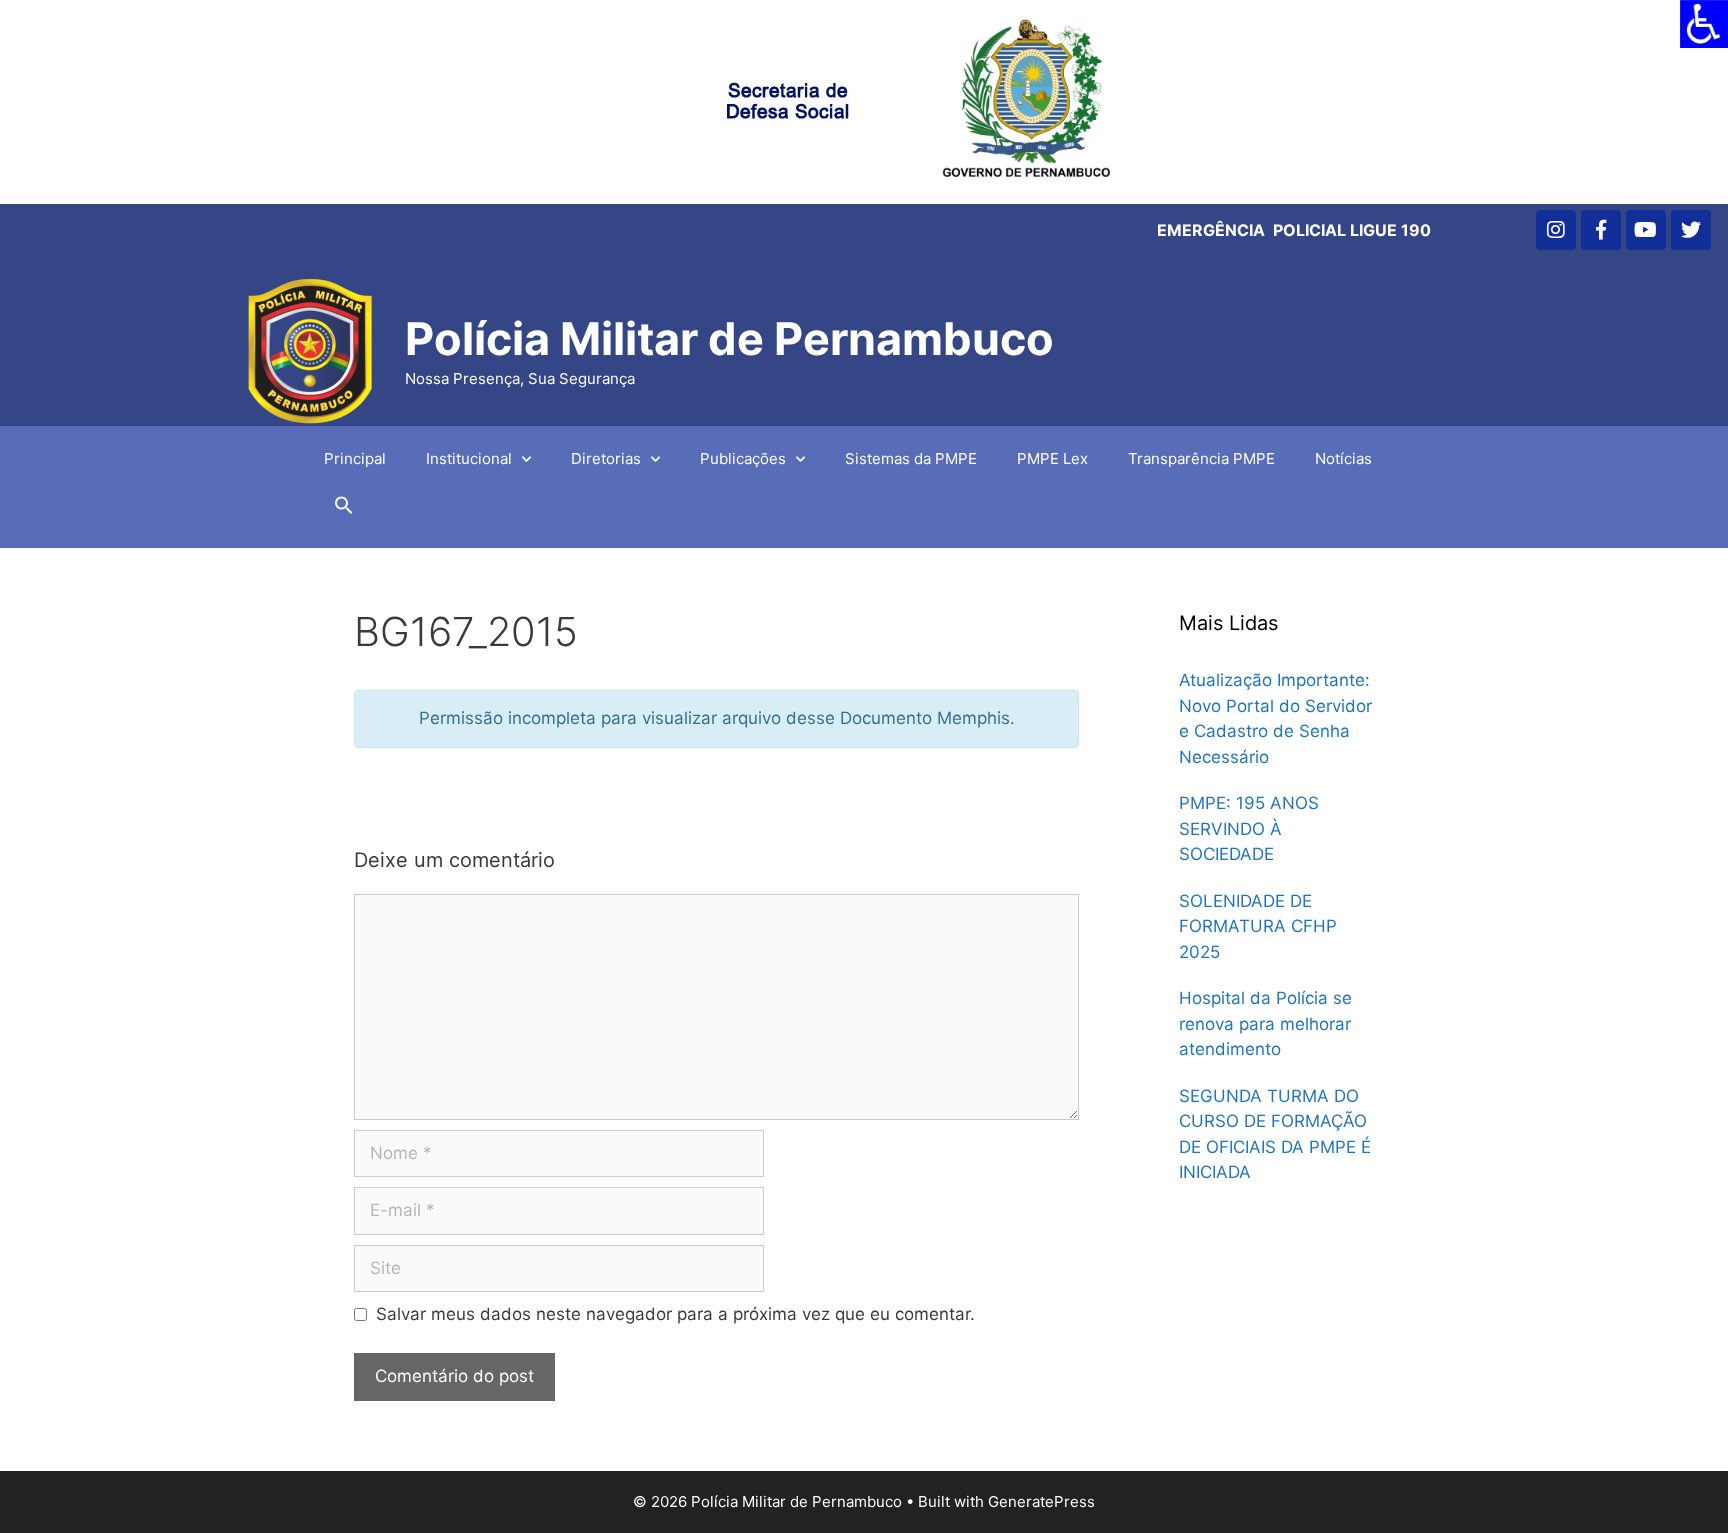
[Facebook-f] (1601, 230)
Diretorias (606, 458)
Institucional (469, 458)
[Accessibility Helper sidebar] (1704, 24)
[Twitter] (1691, 230)
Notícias (1343, 458)
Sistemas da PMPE (911, 458)
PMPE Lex (1052, 458)
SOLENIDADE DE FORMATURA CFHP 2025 (1258, 926)
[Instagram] (1556, 230)
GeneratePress (1041, 1501)
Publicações (743, 458)
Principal (355, 458)
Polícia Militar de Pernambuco (729, 338)
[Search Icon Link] (344, 510)
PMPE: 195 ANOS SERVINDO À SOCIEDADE (1249, 828)
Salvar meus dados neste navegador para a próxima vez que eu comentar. (675, 1314)
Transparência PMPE (1201, 458)
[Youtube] (1646, 230)
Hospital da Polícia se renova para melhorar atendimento (1265, 1023)
